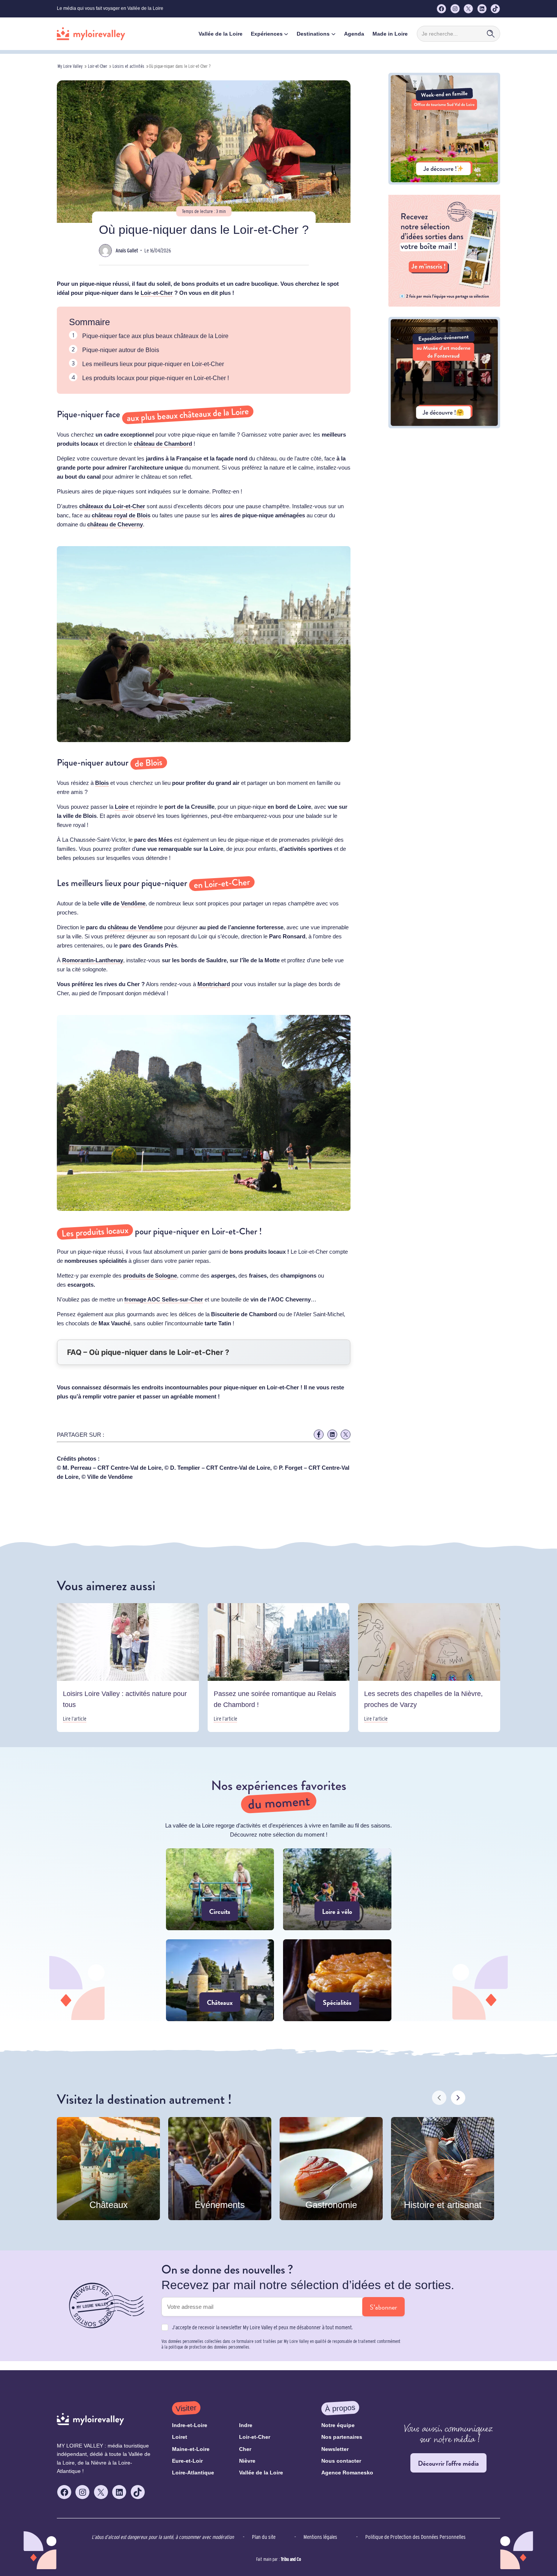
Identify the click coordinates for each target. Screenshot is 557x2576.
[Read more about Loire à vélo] (337, 1889)
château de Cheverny (115, 524)
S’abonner (383, 2307)
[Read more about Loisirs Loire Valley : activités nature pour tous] (128, 1668)
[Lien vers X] (346, 1434)
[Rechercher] (491, 34)
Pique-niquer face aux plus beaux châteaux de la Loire (155, 336)
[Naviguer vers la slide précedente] (439, 2098)
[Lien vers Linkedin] (332, 1434)
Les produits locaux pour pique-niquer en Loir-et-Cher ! (156, 378)
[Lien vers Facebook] (319, 1434)
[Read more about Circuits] (220, 1889)
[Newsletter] (444, 305)
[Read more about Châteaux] (220, 1980)
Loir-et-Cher (98, 66)
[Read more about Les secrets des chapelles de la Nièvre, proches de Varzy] (429, 1668)
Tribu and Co (291, 2559)
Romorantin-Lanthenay (93, 960)
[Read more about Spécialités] (337, 1980)
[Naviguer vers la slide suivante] (458, 2098)
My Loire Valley (70, 66)
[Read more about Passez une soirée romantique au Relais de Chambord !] (279, 1668)
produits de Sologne (150, 1275)
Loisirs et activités (128, 66)
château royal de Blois (121, 515)
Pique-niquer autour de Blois (121, 350)
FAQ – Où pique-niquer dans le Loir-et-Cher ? (148, 1352)
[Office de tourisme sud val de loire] (444, 182)
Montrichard (214, 984)
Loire (122, 807)
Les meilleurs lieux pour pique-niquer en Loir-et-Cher (153, 364)
